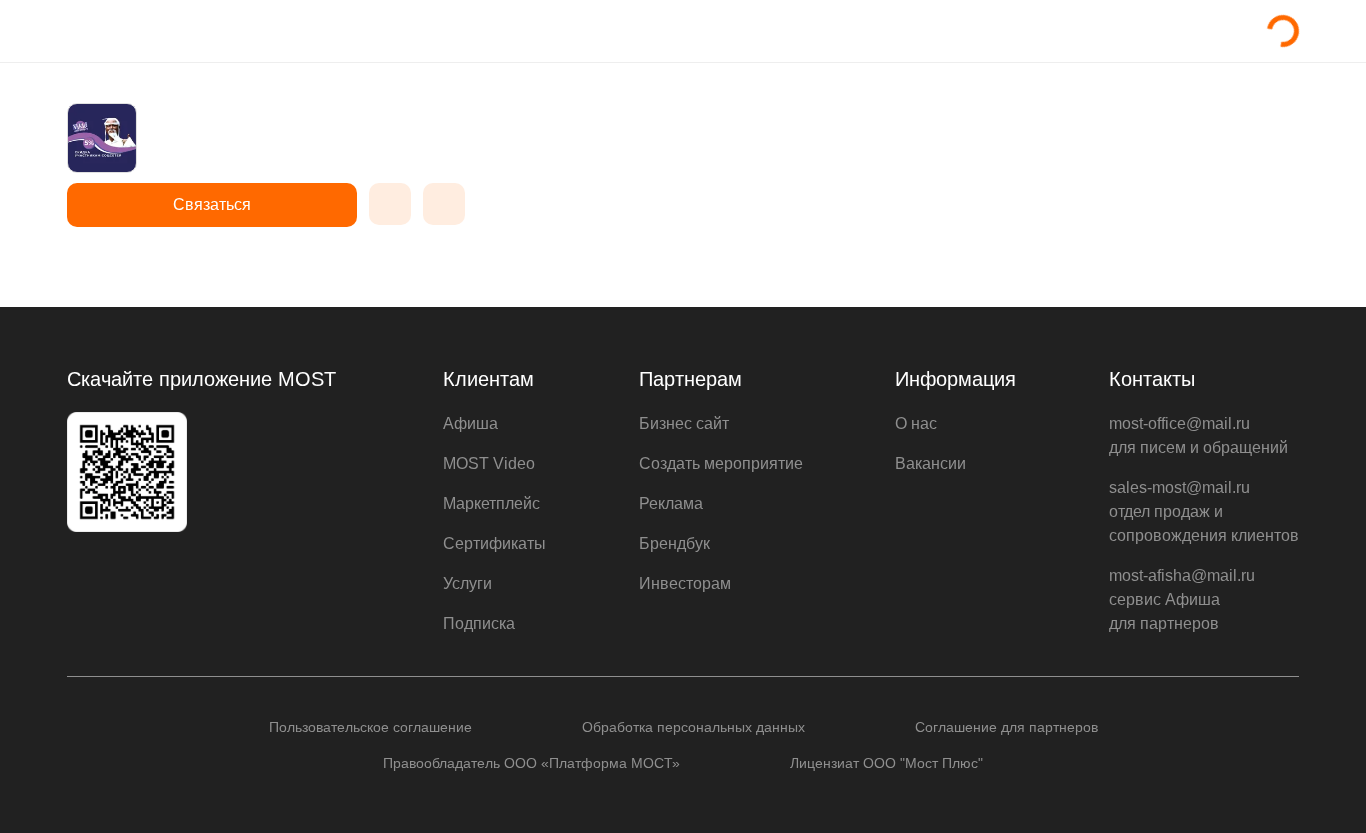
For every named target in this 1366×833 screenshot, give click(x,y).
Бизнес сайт (684, 423)
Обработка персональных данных (693, 727)
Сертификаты (494, 543)
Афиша (470, 423)
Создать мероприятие (721, 463)
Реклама (671, 503)
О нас (916, 423)
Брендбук (674, 543)
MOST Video (489, 463)
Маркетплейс (491, 503)
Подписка (479, 623)
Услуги (467, 583)
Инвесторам (685, 583)
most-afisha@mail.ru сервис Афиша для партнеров (1182, 599)
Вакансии (930, 463)
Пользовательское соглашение (370, 727)
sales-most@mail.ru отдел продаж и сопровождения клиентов (1204, 511)
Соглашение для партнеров (1006, 727)
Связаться (212, 204)
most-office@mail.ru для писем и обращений (1198, 435)
